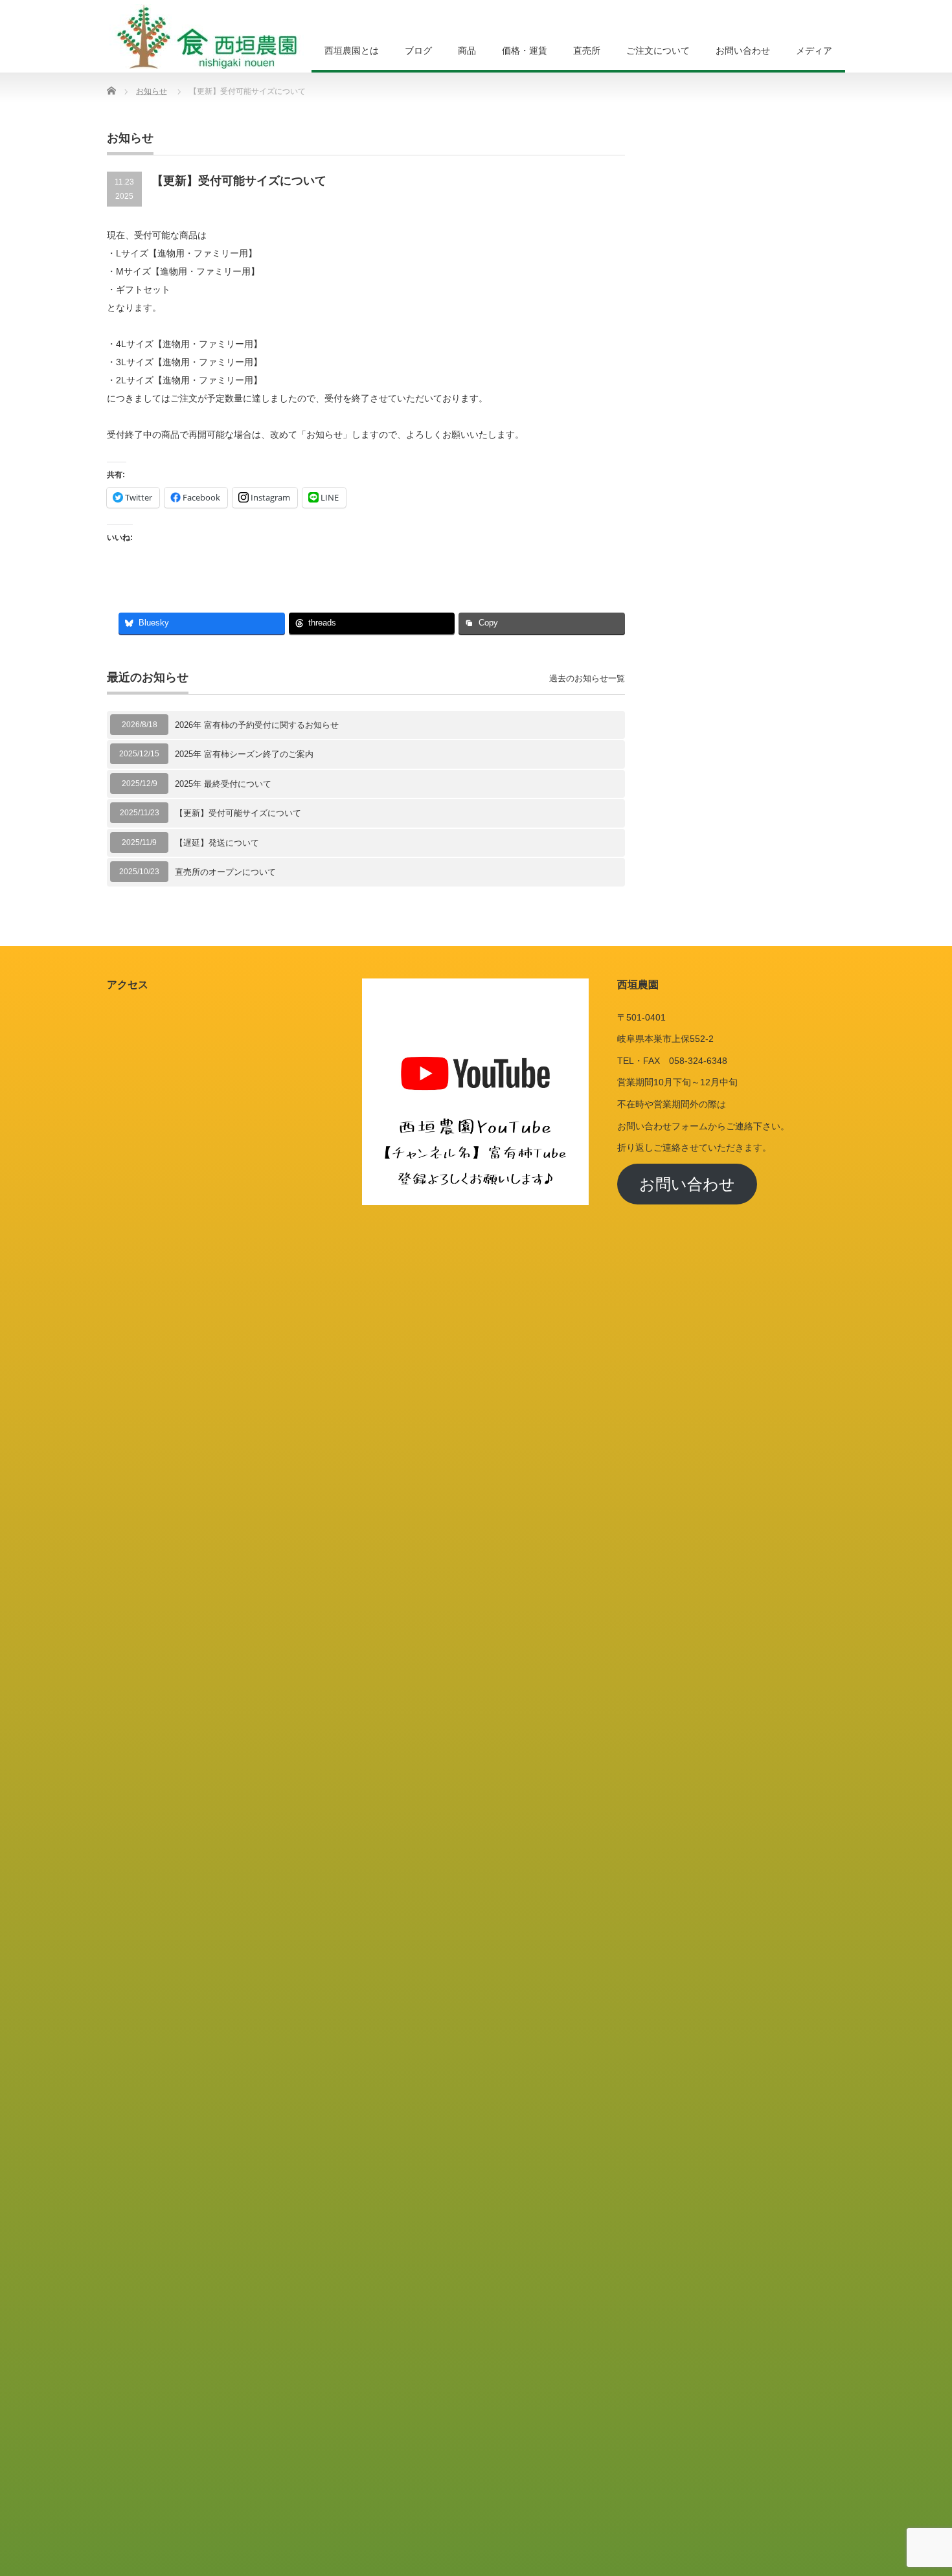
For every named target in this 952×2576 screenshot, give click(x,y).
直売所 (587, 51)
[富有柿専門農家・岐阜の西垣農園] (207, 36)
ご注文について (658, 51)
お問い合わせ (743, 51)
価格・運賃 (525, 51)
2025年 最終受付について (223, 784)
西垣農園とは (352, 51)
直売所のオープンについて (225, 872)
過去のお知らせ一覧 (587, 678)
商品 (467, 51)
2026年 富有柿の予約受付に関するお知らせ (257, 725)
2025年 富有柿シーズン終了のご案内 (244, 754)
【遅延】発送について (217, 843)
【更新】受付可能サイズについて (238, 813)
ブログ (418, 51)
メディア (814, 51)
